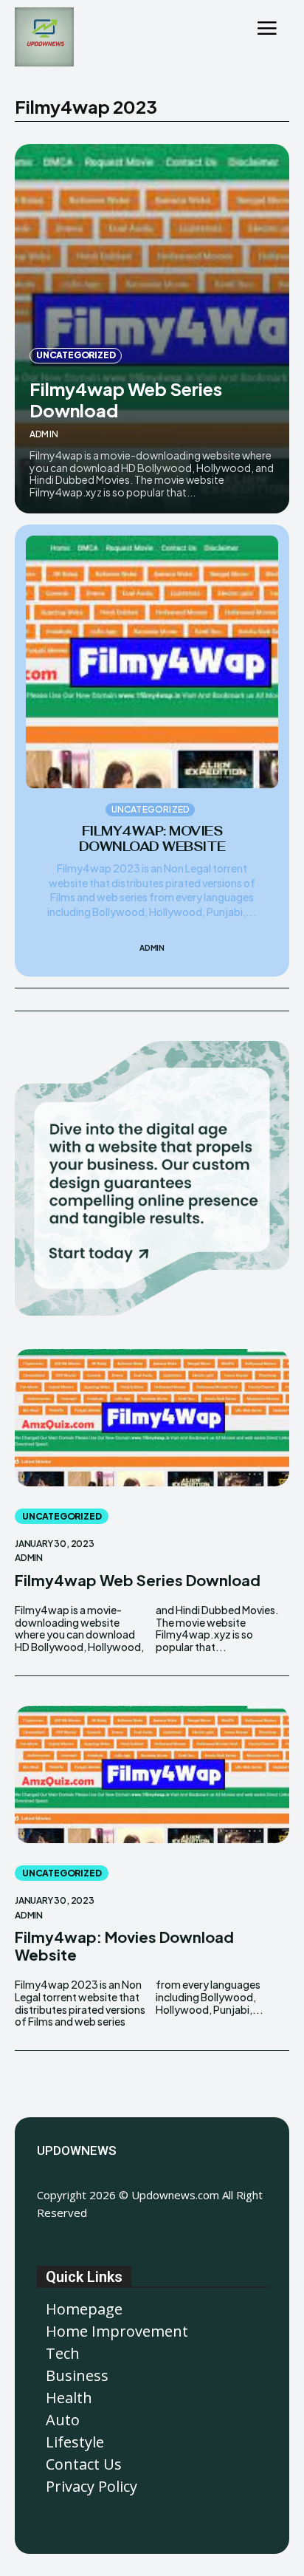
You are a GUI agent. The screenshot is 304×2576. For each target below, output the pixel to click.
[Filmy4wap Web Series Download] (152, 329)
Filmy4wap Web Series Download (126, 399)
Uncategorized (76, 355)
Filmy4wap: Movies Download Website (152, 838)
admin (44, 434)
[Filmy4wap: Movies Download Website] (152, 662)
